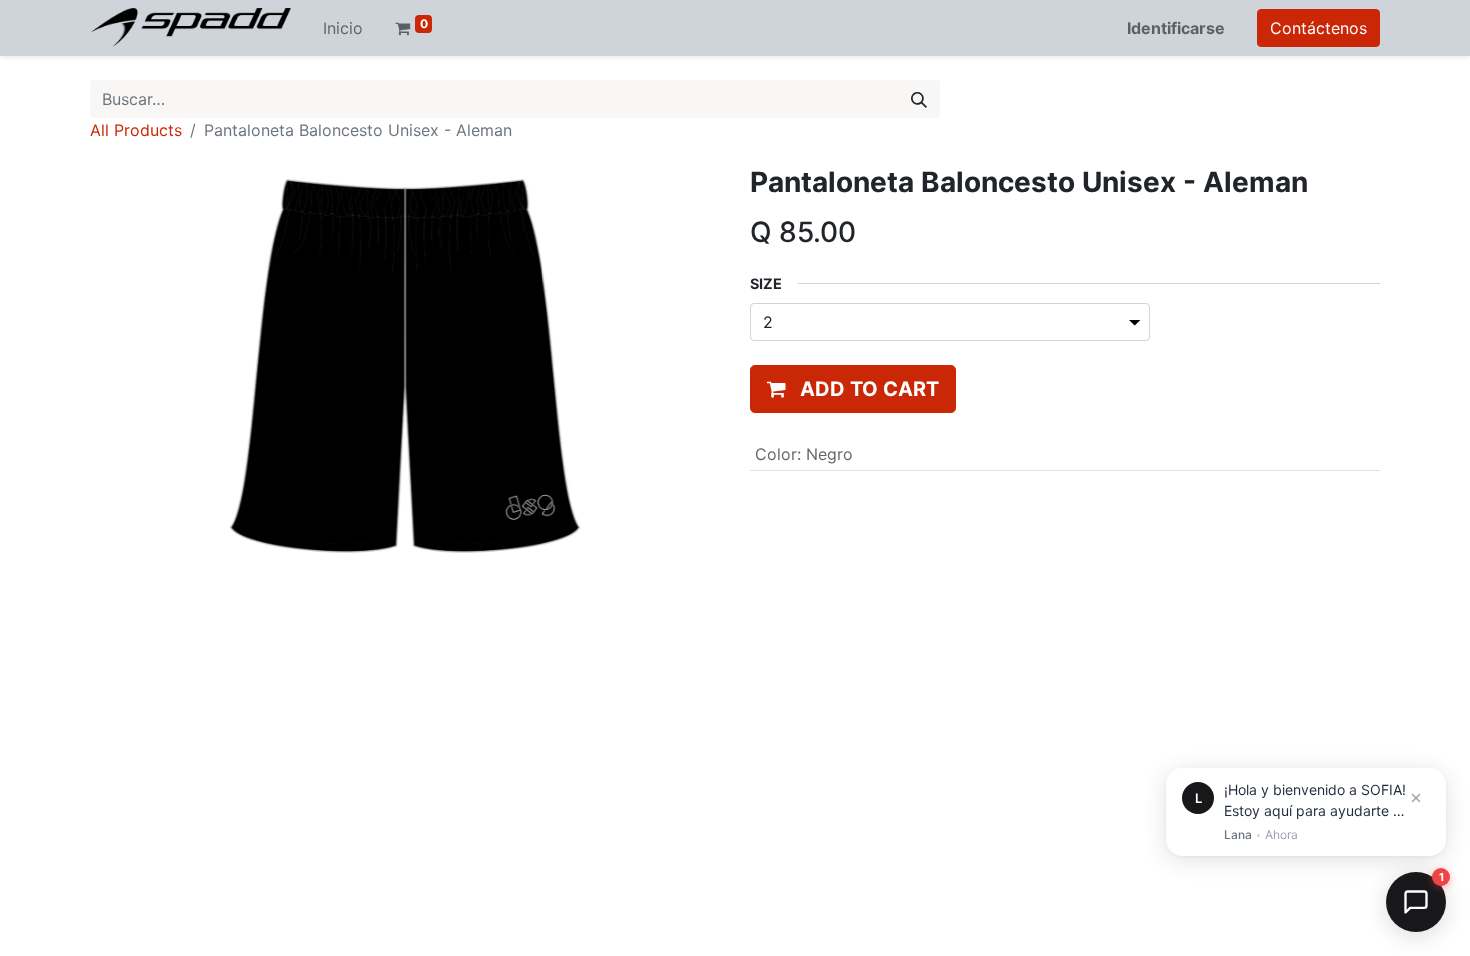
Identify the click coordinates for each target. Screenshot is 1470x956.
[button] (853, 389)
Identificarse (1176, 28)
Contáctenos (1318, 28)
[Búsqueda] (919, 99)
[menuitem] (343, 28)
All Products (136, 130)
